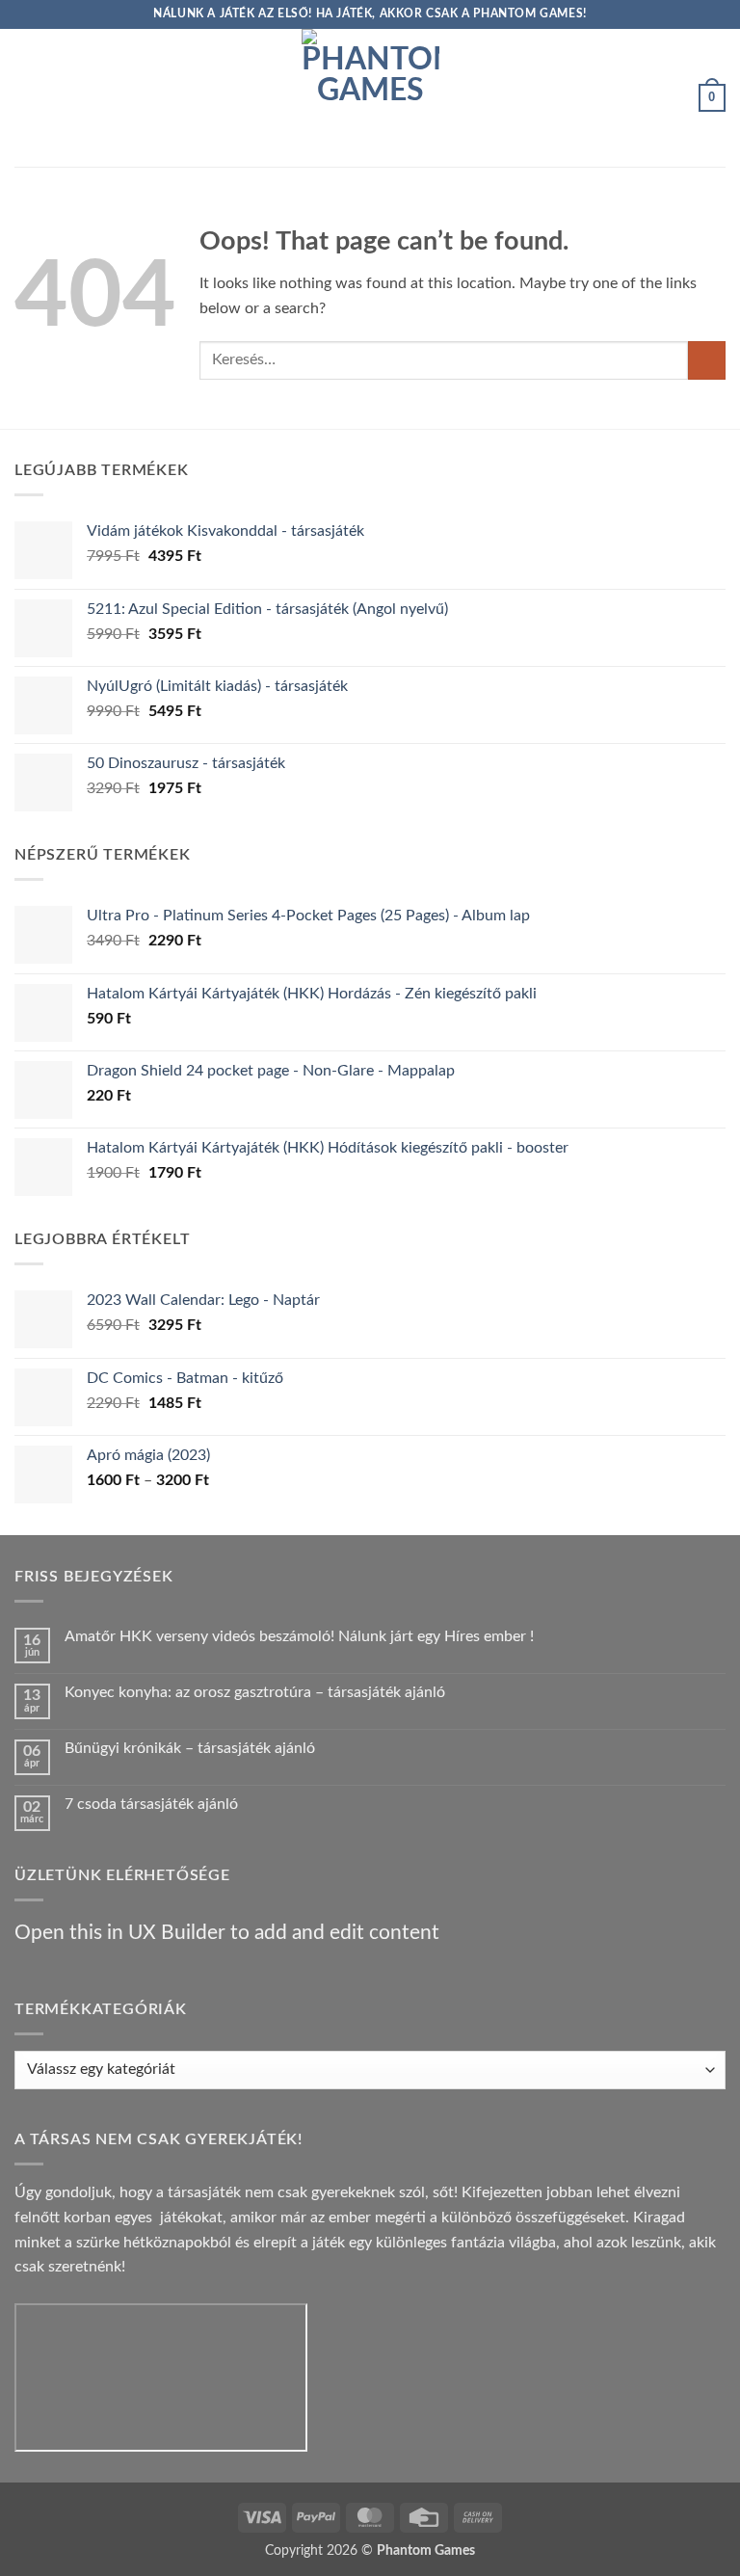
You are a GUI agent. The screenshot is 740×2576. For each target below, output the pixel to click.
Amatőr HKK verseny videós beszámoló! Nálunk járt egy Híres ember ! (299, 1636)
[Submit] (707, 360)
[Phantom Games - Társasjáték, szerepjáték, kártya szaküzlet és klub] (370, 98)
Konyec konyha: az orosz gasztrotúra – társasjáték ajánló (255, 1692)
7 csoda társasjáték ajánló (151, 1804)
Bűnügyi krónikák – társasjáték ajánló (190, 1748)
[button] (26, 98)
